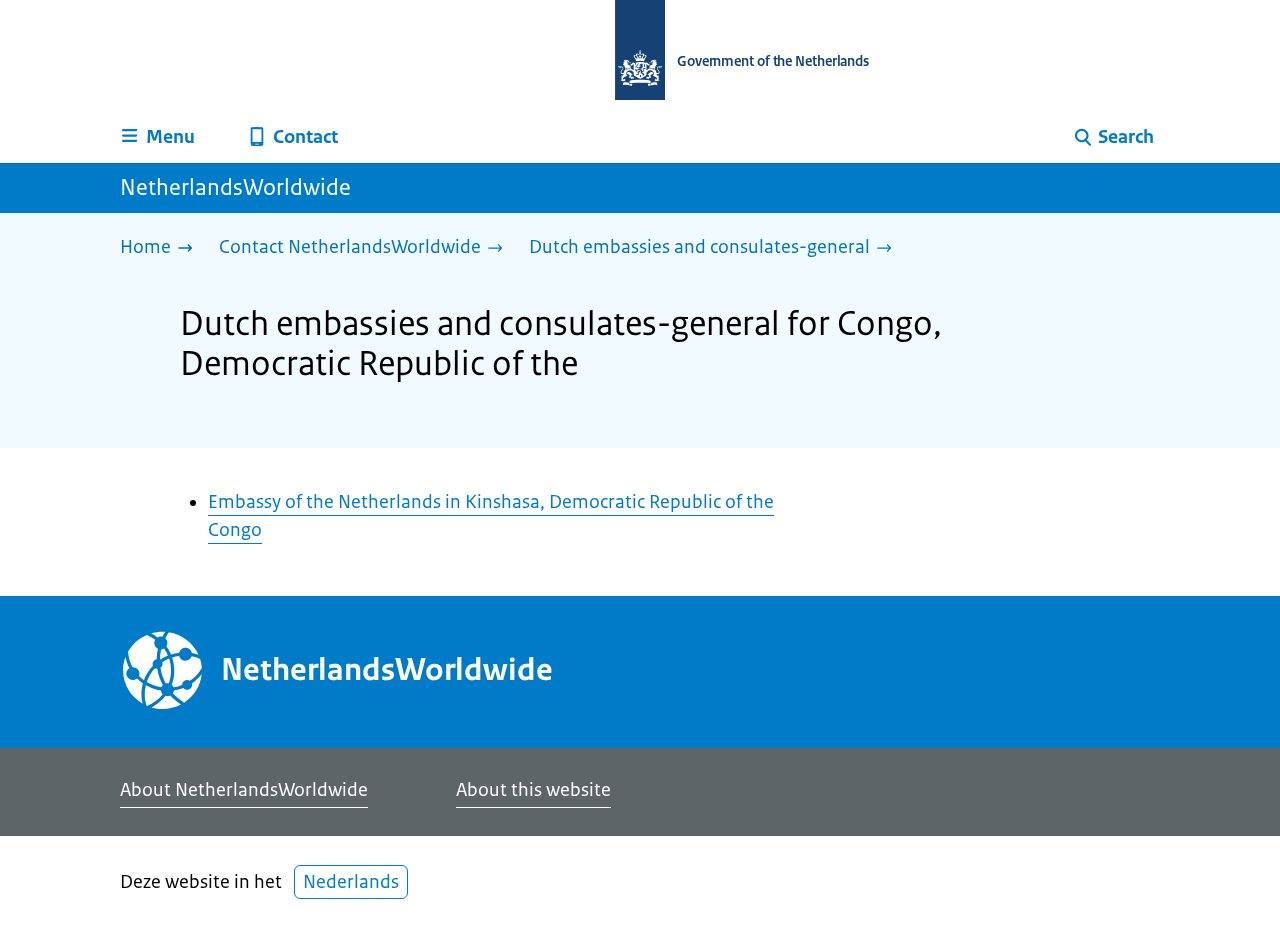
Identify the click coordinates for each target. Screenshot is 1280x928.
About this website (533, 790)
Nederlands (351, 882)
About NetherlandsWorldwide (244, 790)
